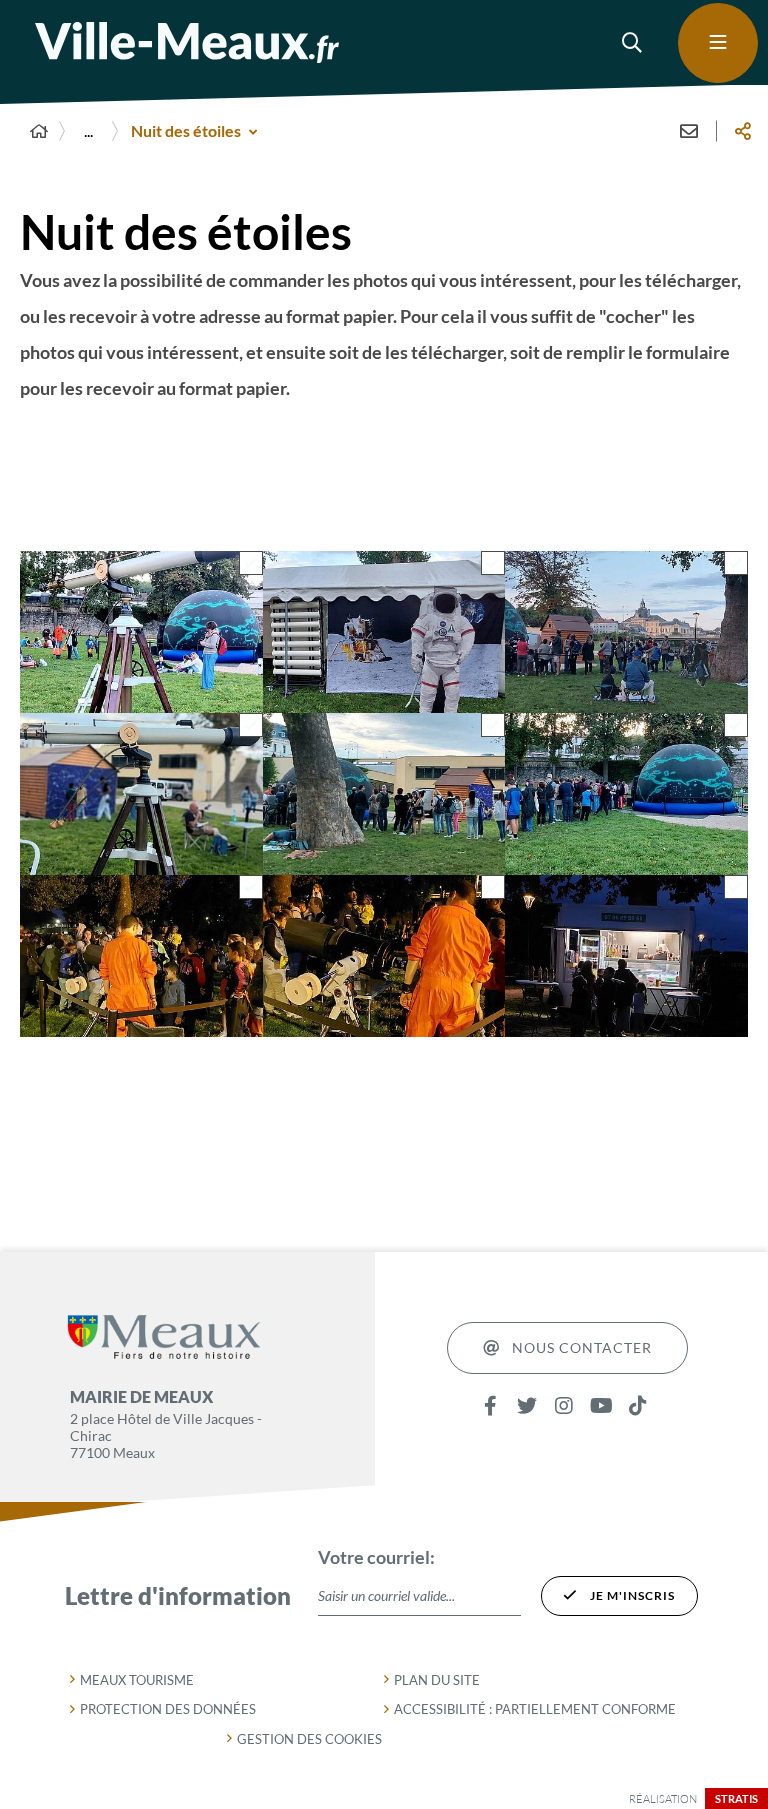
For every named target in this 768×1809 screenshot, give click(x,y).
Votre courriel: (376, 1557)
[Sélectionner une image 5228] (251, 726)
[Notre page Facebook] (490, 1406)
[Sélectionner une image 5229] (493, 726)
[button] (633, 43)
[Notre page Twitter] (527, 1406)
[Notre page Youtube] (601, 1406)
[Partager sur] (743, 131)
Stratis (736, 1798)
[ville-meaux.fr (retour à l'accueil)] (187, 42)
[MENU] (718, 43)
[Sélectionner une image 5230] (736, 726)
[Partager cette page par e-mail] (689, 131)
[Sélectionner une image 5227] (493, 564)
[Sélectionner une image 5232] (251, 888)
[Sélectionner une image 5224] (736, 564)
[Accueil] (39, 131)
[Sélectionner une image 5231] (736, 888)
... (88, 130)
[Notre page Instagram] (564, 1406)
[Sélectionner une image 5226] (251, 564)
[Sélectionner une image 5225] (493, 888)
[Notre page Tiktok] (638, 1406)
